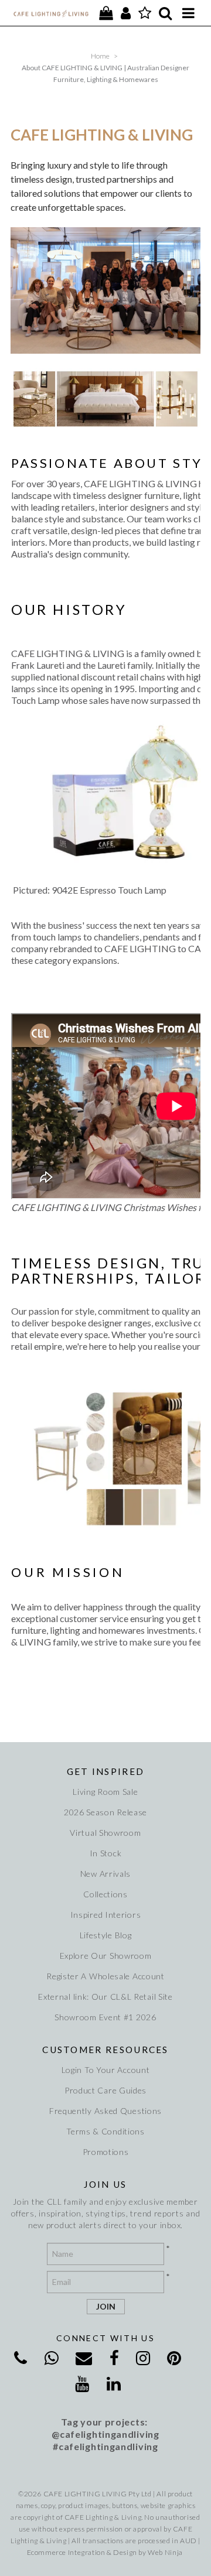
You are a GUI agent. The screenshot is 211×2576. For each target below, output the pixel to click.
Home (100, 56)
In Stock (106, 1853)
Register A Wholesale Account (105, 1976)
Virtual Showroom (105, 1833)
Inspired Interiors (106, 1915)
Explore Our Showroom (106, 1956)
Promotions (106, 2152)
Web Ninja (165, 2552)
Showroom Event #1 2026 (105, 2017)
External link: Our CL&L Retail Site (105, 1997)
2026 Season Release (105, 1812)
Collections (105, 1894)
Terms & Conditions (105, 2131)
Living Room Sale (105, 1792)
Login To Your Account (106, 2070)
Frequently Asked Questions (105, 2111)
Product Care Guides (105, 2090)
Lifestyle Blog (106, 1935)
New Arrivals (105, 1874)
